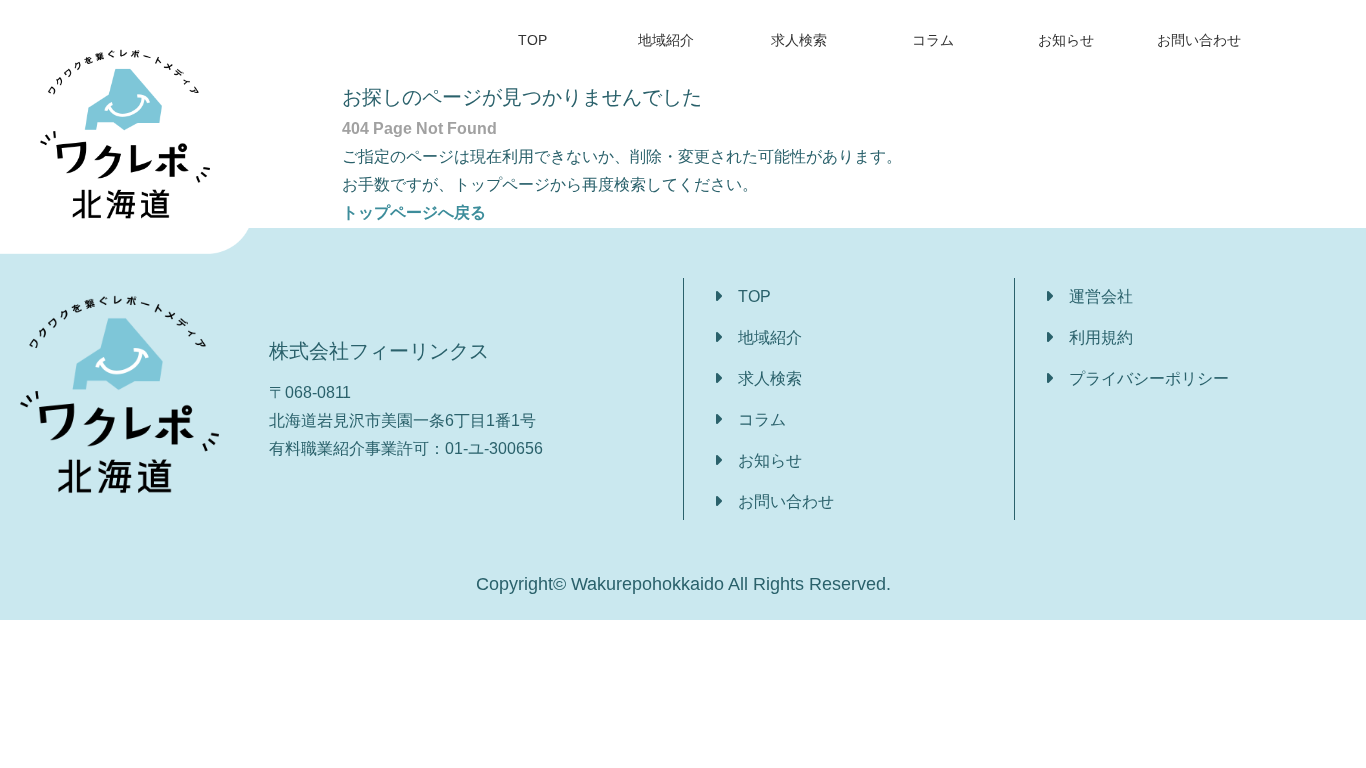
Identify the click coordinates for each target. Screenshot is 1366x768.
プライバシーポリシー (1149, 378)
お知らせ (1066, 40)
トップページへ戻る (414, 212)
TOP (532, 40)
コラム (933, 40)
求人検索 (799, 40)
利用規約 (1101, 337)
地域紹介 (666, 40)
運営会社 (1101, 296)
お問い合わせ (1199, 40)
